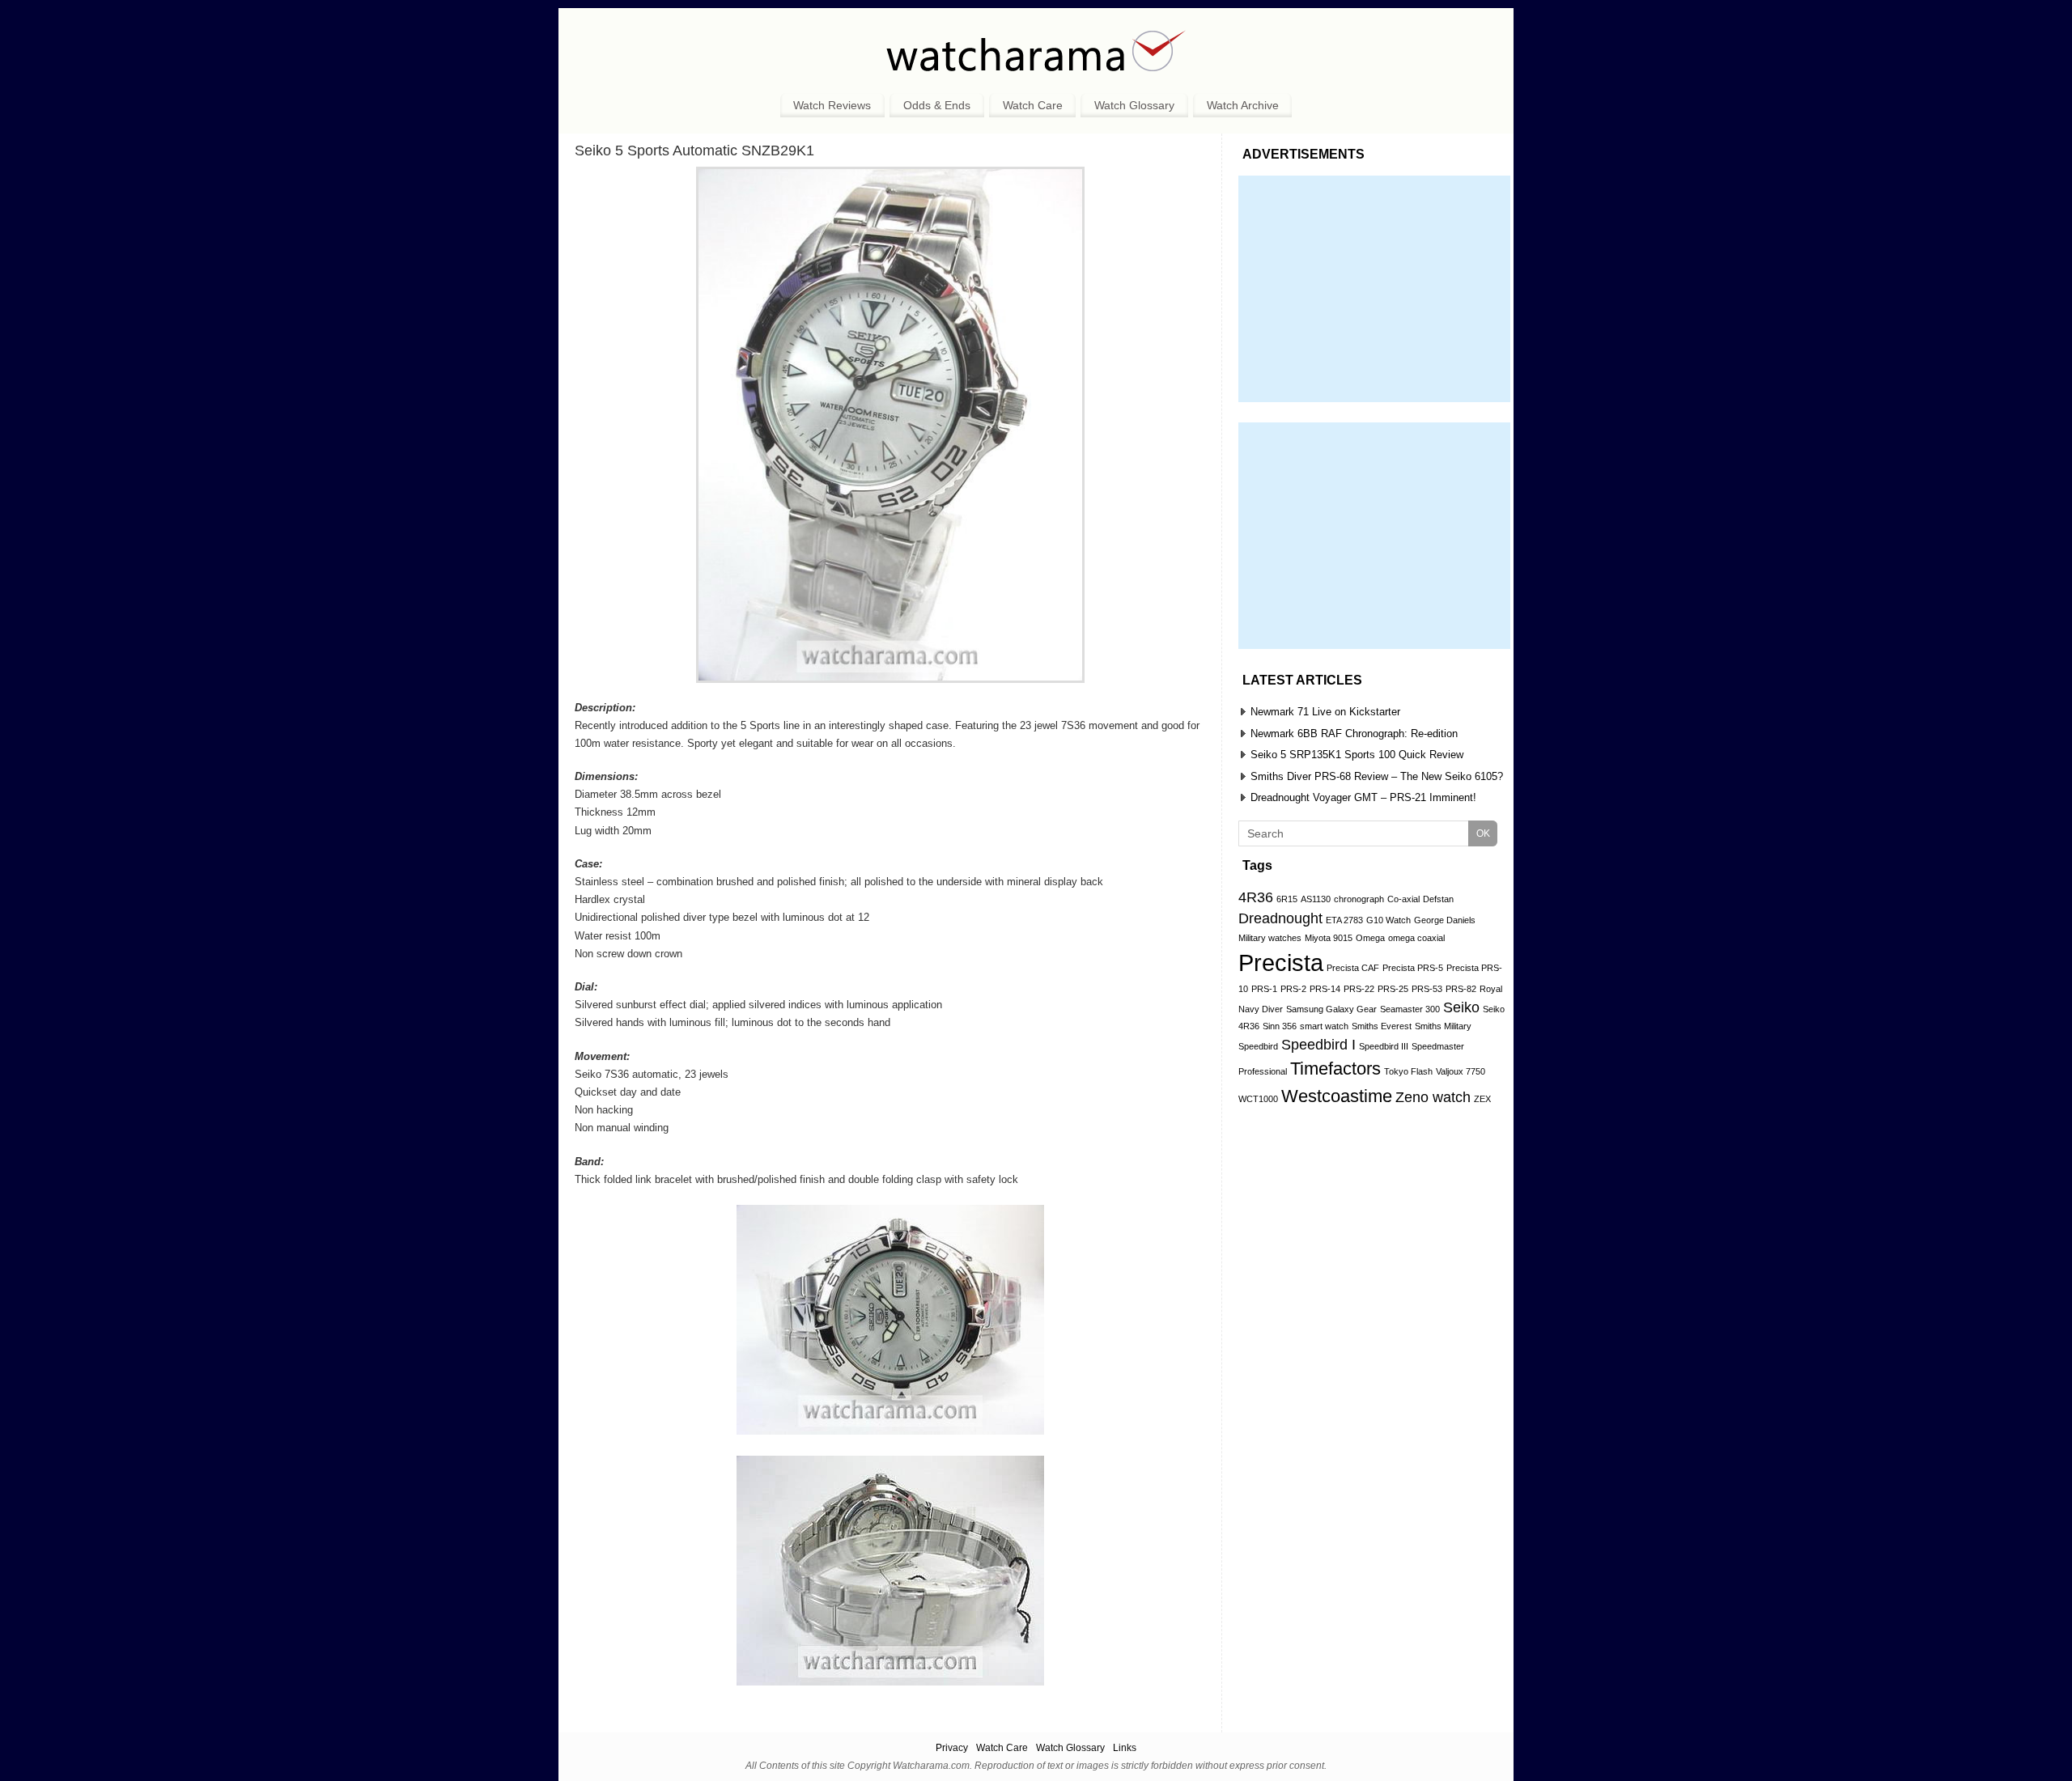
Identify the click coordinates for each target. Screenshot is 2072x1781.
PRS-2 (1293, 989)
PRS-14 (1325, 989)
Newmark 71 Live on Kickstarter (1325, 712)
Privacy (952, 1748)
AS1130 (1316, 899)
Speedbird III (1384, 1046)
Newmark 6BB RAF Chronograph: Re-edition (1354, 734)
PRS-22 (1359, 989)
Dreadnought (1280, 918)
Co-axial (1403, 899)
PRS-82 (1461, 989)
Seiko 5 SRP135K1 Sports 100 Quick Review (1357, 755)
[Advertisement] (1374, 289)
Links (1125, 1748)
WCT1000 (1258, 1099)
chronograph (1359, 899)
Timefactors (1335, 1069)
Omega (1370, 938)
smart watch (1324, 1026)
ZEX (1482, 1099)
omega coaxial (1416, 938)
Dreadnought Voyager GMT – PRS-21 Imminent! (1363, 797)
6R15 (1287, 899)
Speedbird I (1318, 1045)
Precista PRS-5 (1413, 968)
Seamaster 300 (1410, 1009)
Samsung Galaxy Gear (1331, 1009)
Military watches (1270, 938)
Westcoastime (1337, 1096)
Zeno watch (1433, 1097)
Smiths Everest (1382, 1026)
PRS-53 (1427, 989)
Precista (1281, 963)
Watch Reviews (832, 105)
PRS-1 (1264, 989)
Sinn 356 (1280, 1026)
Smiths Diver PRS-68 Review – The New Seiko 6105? (1377, 776)
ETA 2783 (1344, 920)
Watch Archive (1243, 105)
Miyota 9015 (1329, 938)
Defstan (1438, 899)
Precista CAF (1353, 968)
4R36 (1256, 897)
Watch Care (1033, 105)
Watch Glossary (1134, 105)
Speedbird (1258, 1046)
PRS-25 (1393, 989)
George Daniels (1445, 920)
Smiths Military (1443, 1026)
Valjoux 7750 (1461, 1071)
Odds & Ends (937, 105)
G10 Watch (1388, 920)
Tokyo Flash (1408, 1071)
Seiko (1461, 1007)
